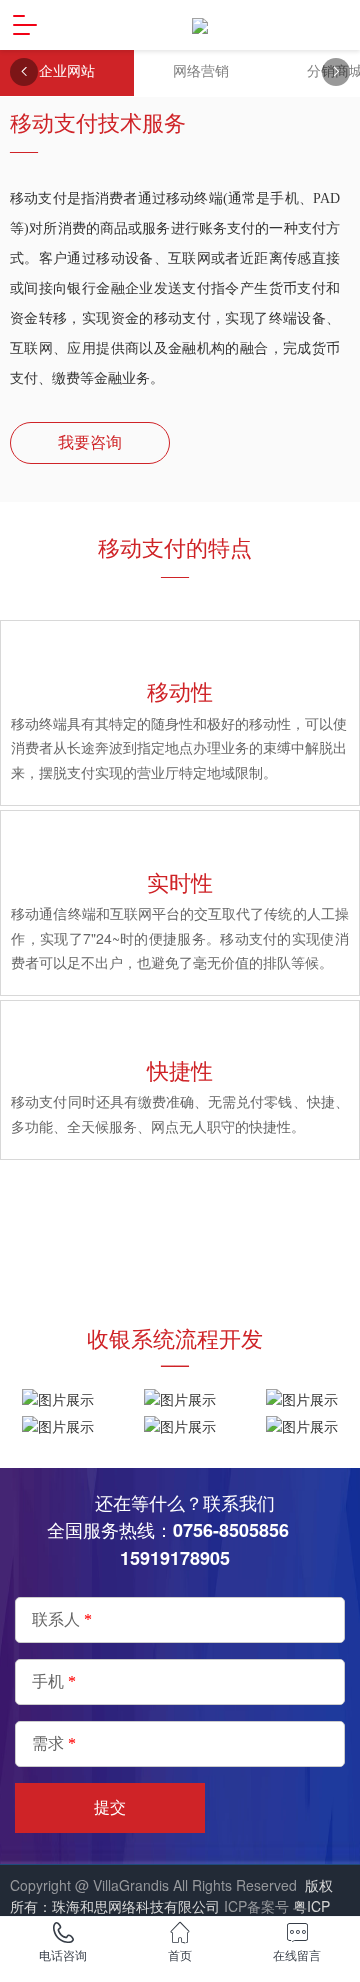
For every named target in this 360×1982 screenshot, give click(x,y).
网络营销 (201, 71)
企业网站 (67, 71)
